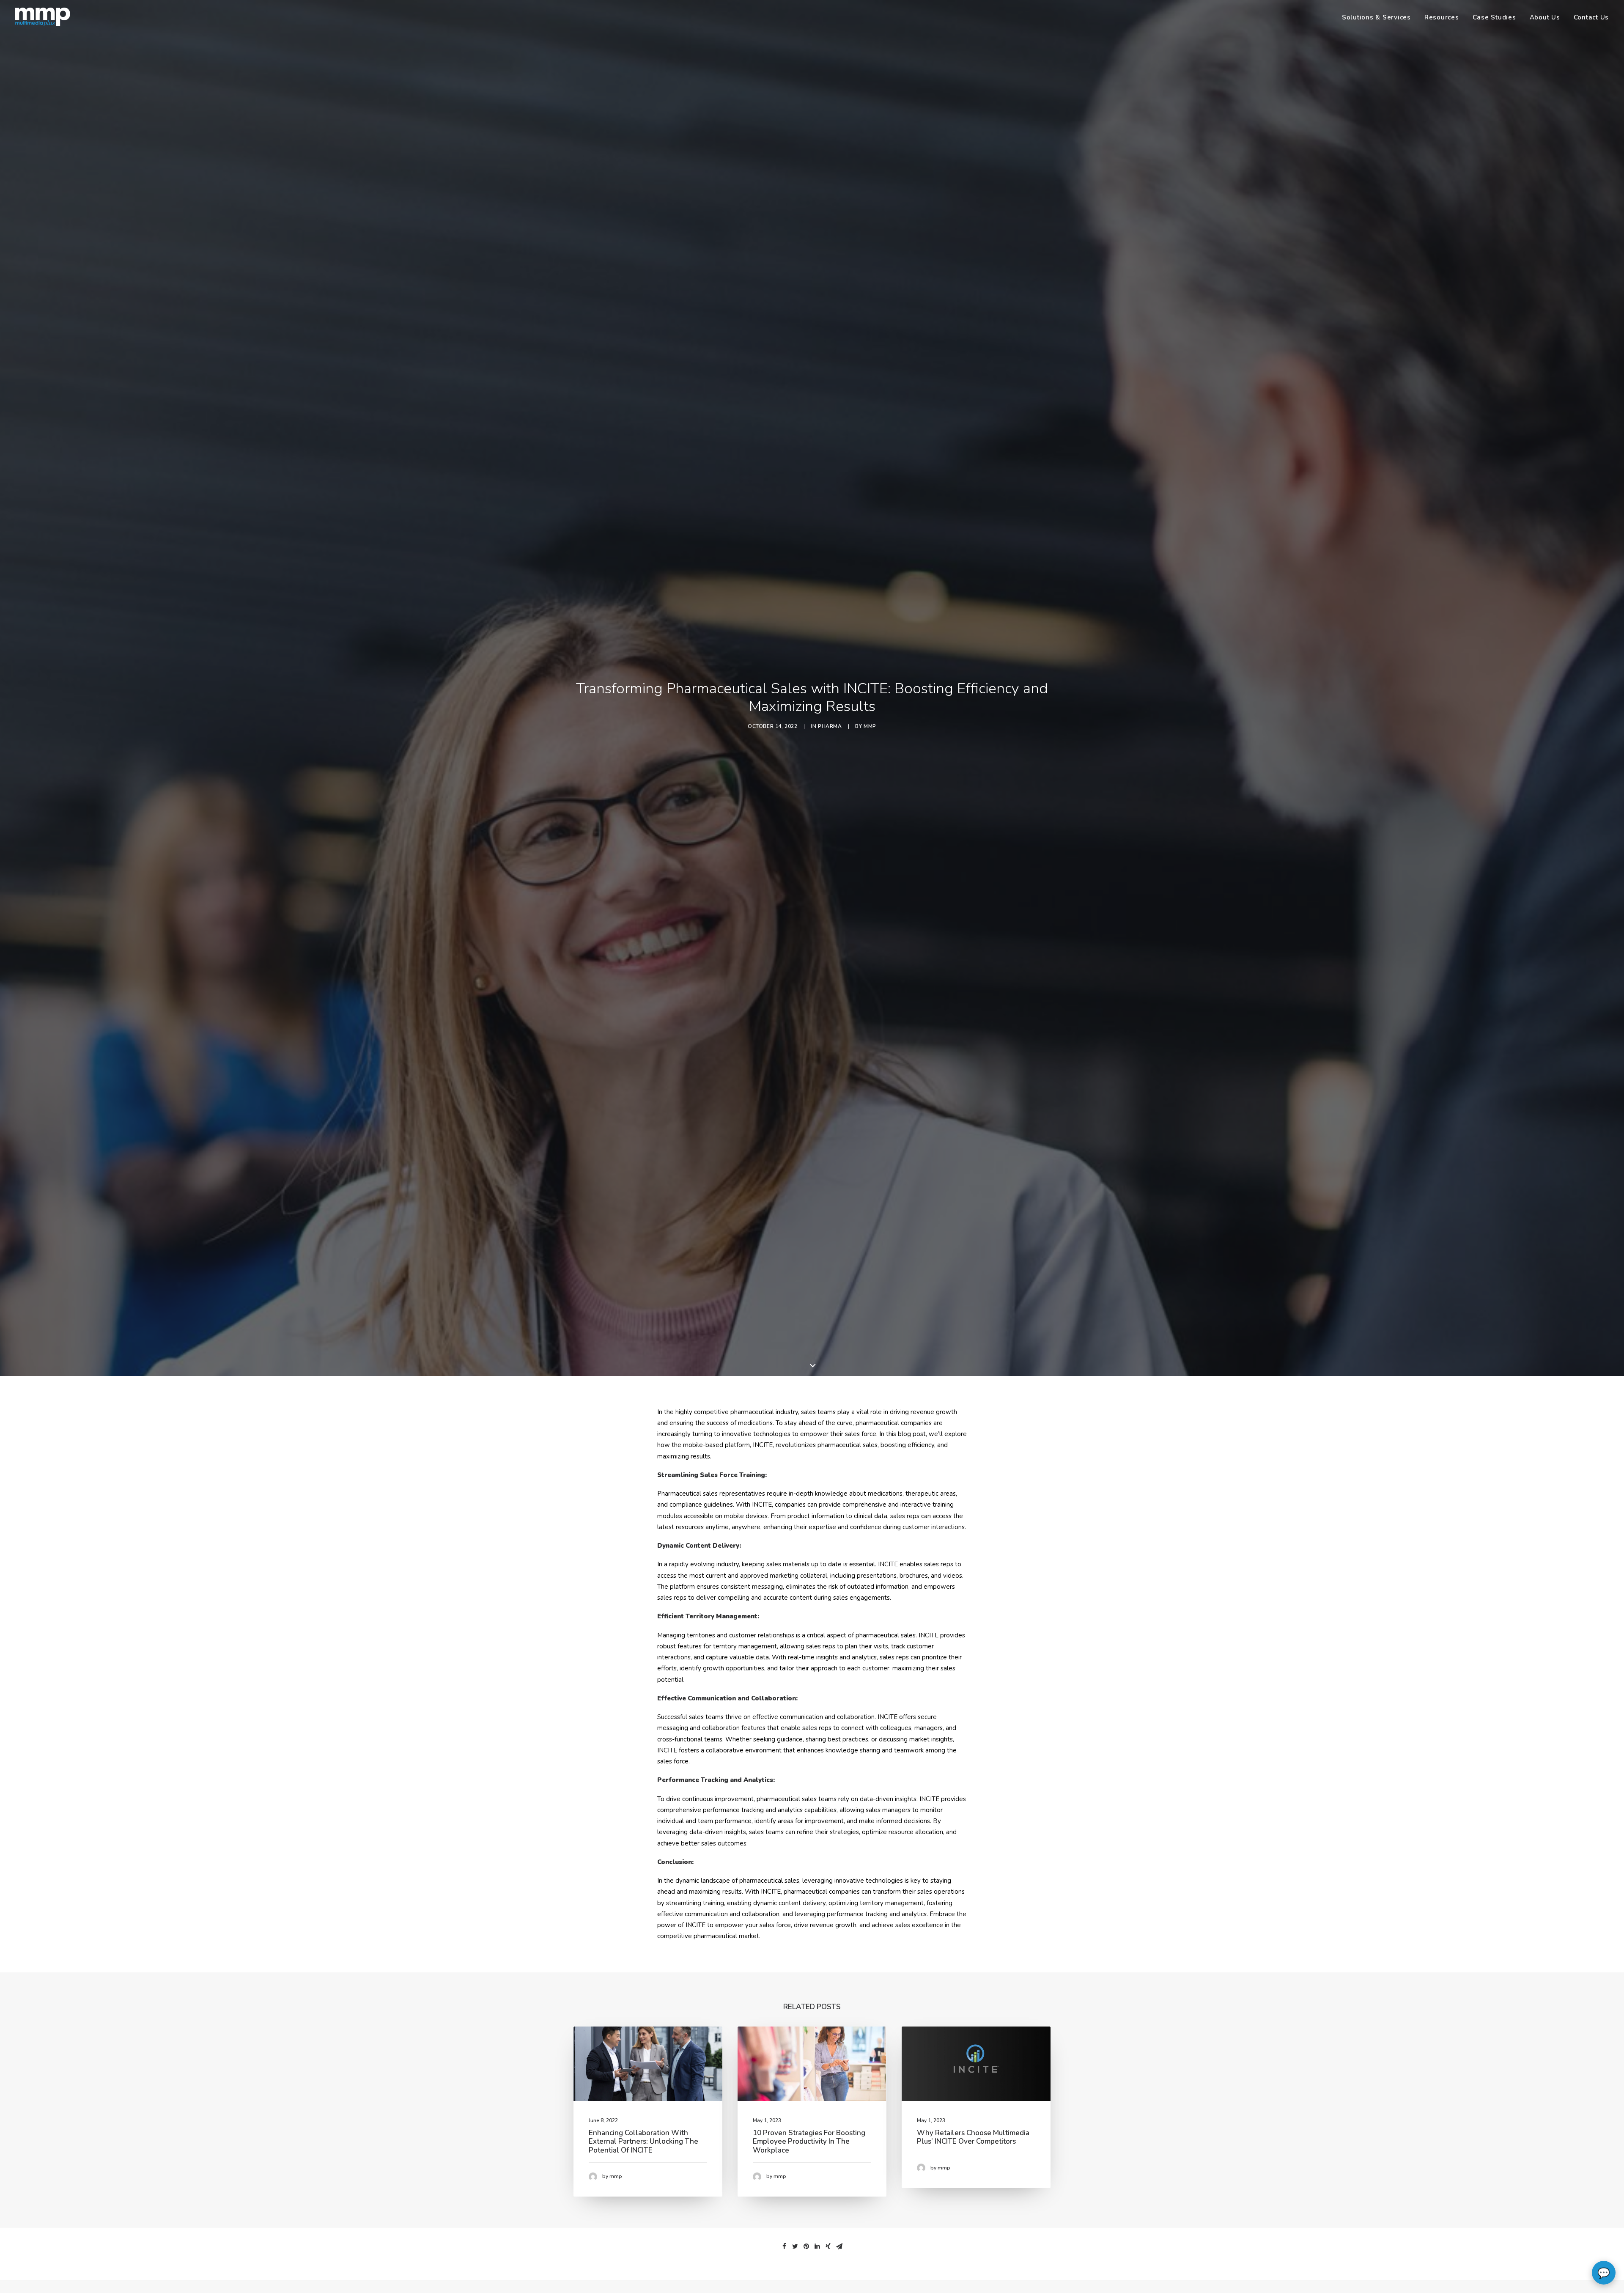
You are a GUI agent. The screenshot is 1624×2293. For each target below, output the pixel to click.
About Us (1545, 17)
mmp (870, 726)
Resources (1442, 17)
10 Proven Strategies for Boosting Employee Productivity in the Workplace (809, 2142)
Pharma (830, 726)
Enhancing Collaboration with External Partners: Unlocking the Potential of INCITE (643, 2142)
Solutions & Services (1376, 17)
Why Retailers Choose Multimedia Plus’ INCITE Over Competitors (973, 2137)
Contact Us (1591, 17)
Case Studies (1494, 17)
